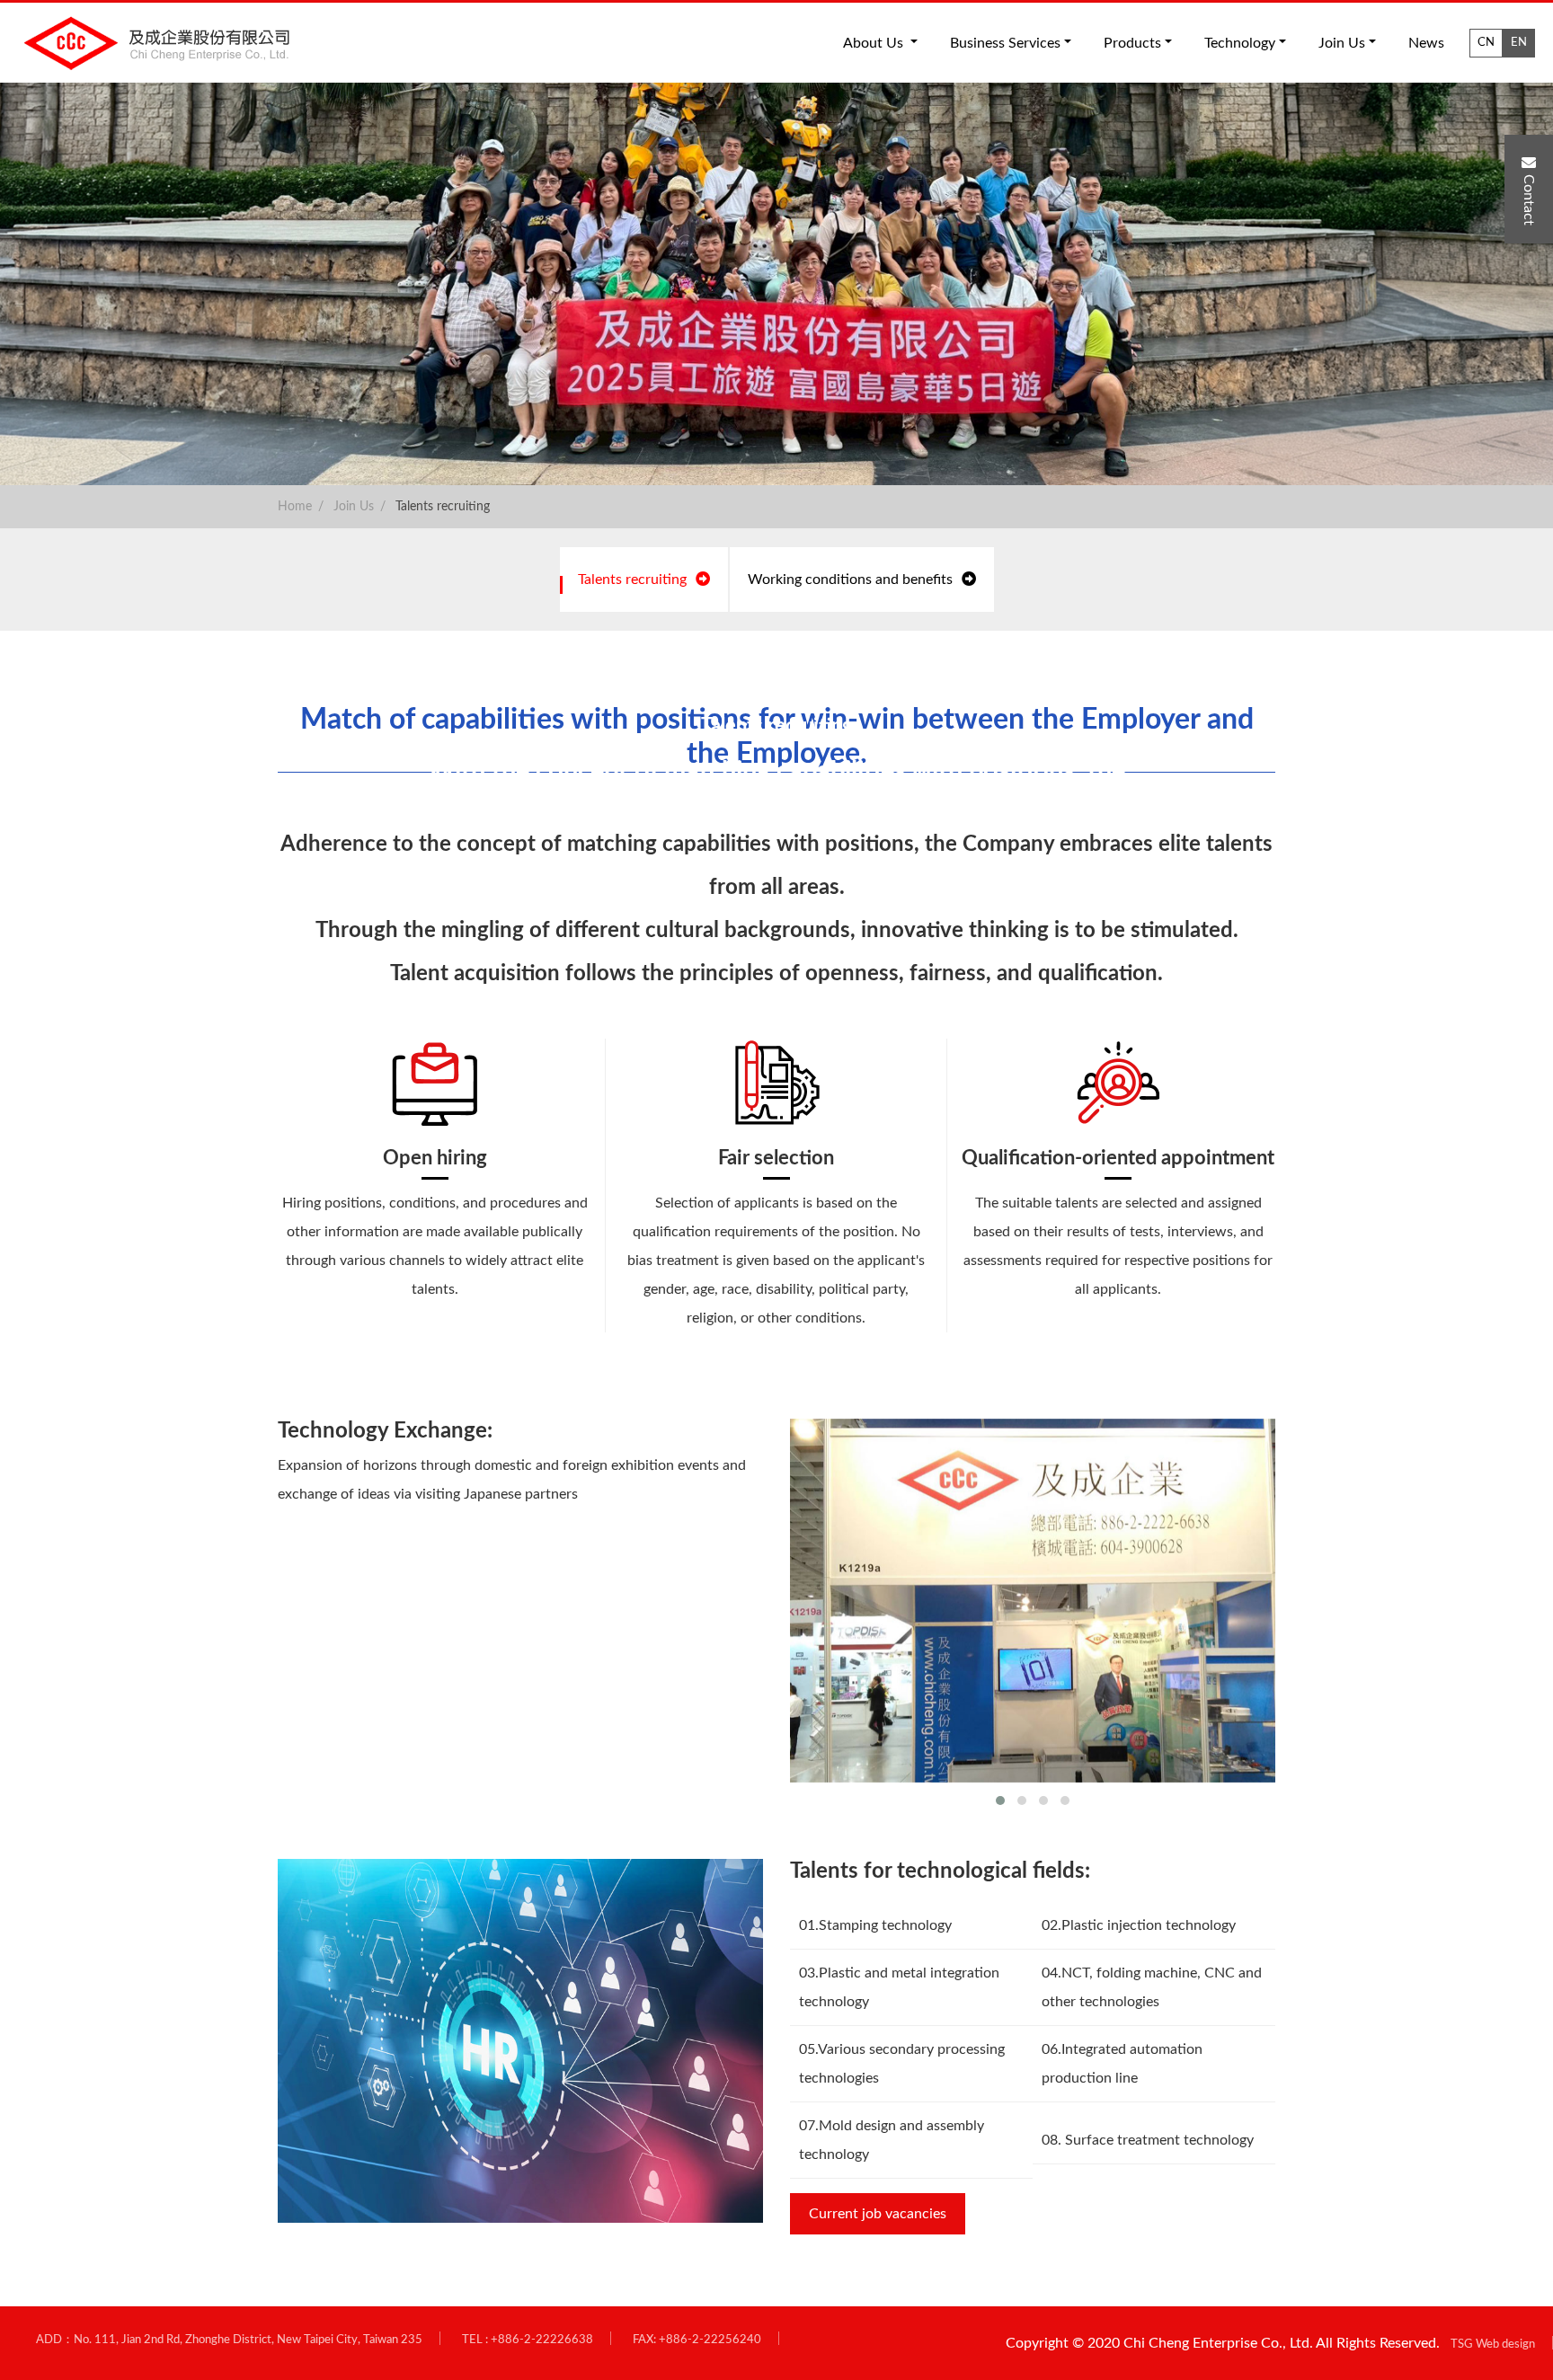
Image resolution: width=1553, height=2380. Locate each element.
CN (1486, 42)
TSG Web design (1493, 2344)
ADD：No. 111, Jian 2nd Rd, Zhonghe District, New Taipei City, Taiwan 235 (229, 2340)
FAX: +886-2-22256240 (697, 2340)
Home (295, 507)
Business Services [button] (1005, 43)
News (1426, 43)
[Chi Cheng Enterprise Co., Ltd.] (164, 43)
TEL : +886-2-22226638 (528, 2340)
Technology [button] (1240, 43)
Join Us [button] (1342, 43)
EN (1519, 42)
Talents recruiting (443, 507)
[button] (1000, 1800)
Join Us (354, 507)
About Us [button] (875, 43)
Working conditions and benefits (850, 580)
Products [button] (1132, 43)
